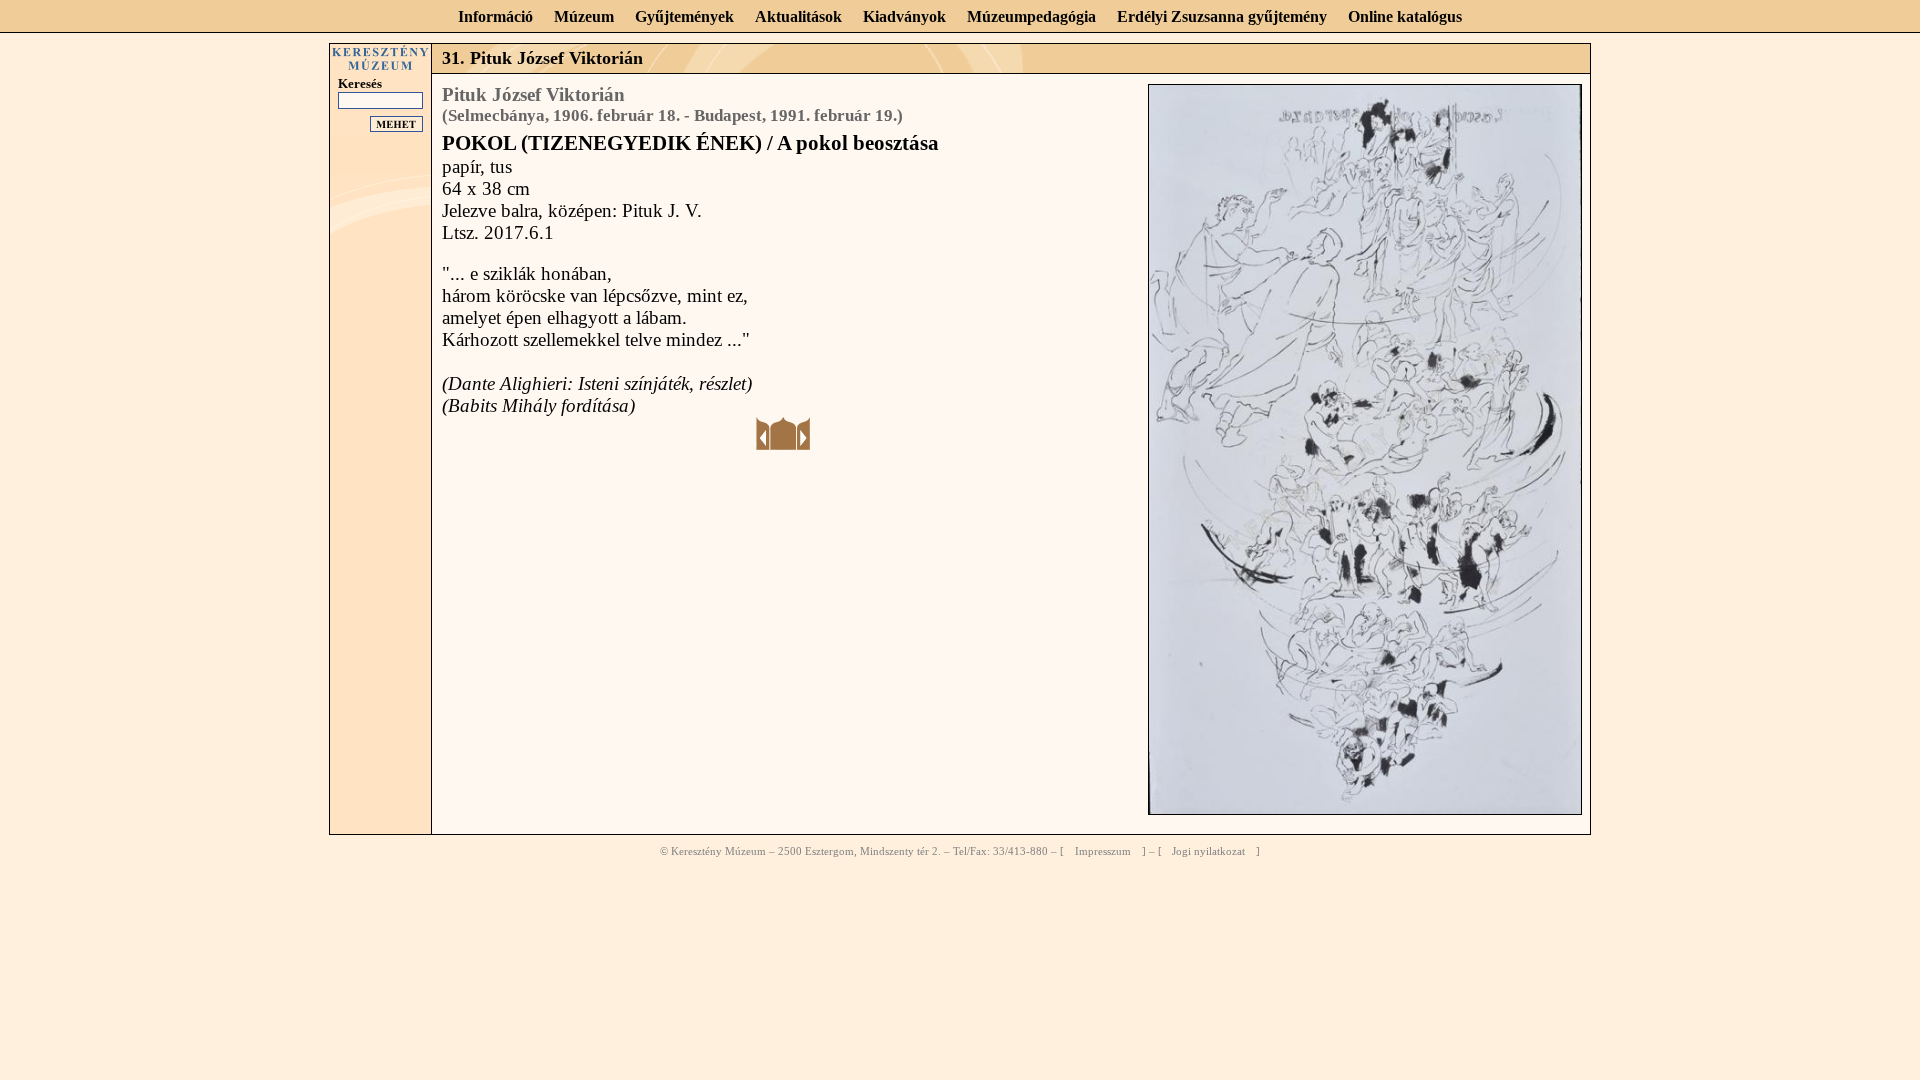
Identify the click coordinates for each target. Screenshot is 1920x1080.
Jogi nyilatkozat (1208, 851)
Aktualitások (798, 16)
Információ (495, 16)
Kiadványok (904, 16)
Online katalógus (1405, 16)
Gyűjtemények (684, 16)
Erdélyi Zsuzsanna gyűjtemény (1222, 16)
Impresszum (1103, 851)
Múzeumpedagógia (1031, 16)
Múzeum (584, 16)
